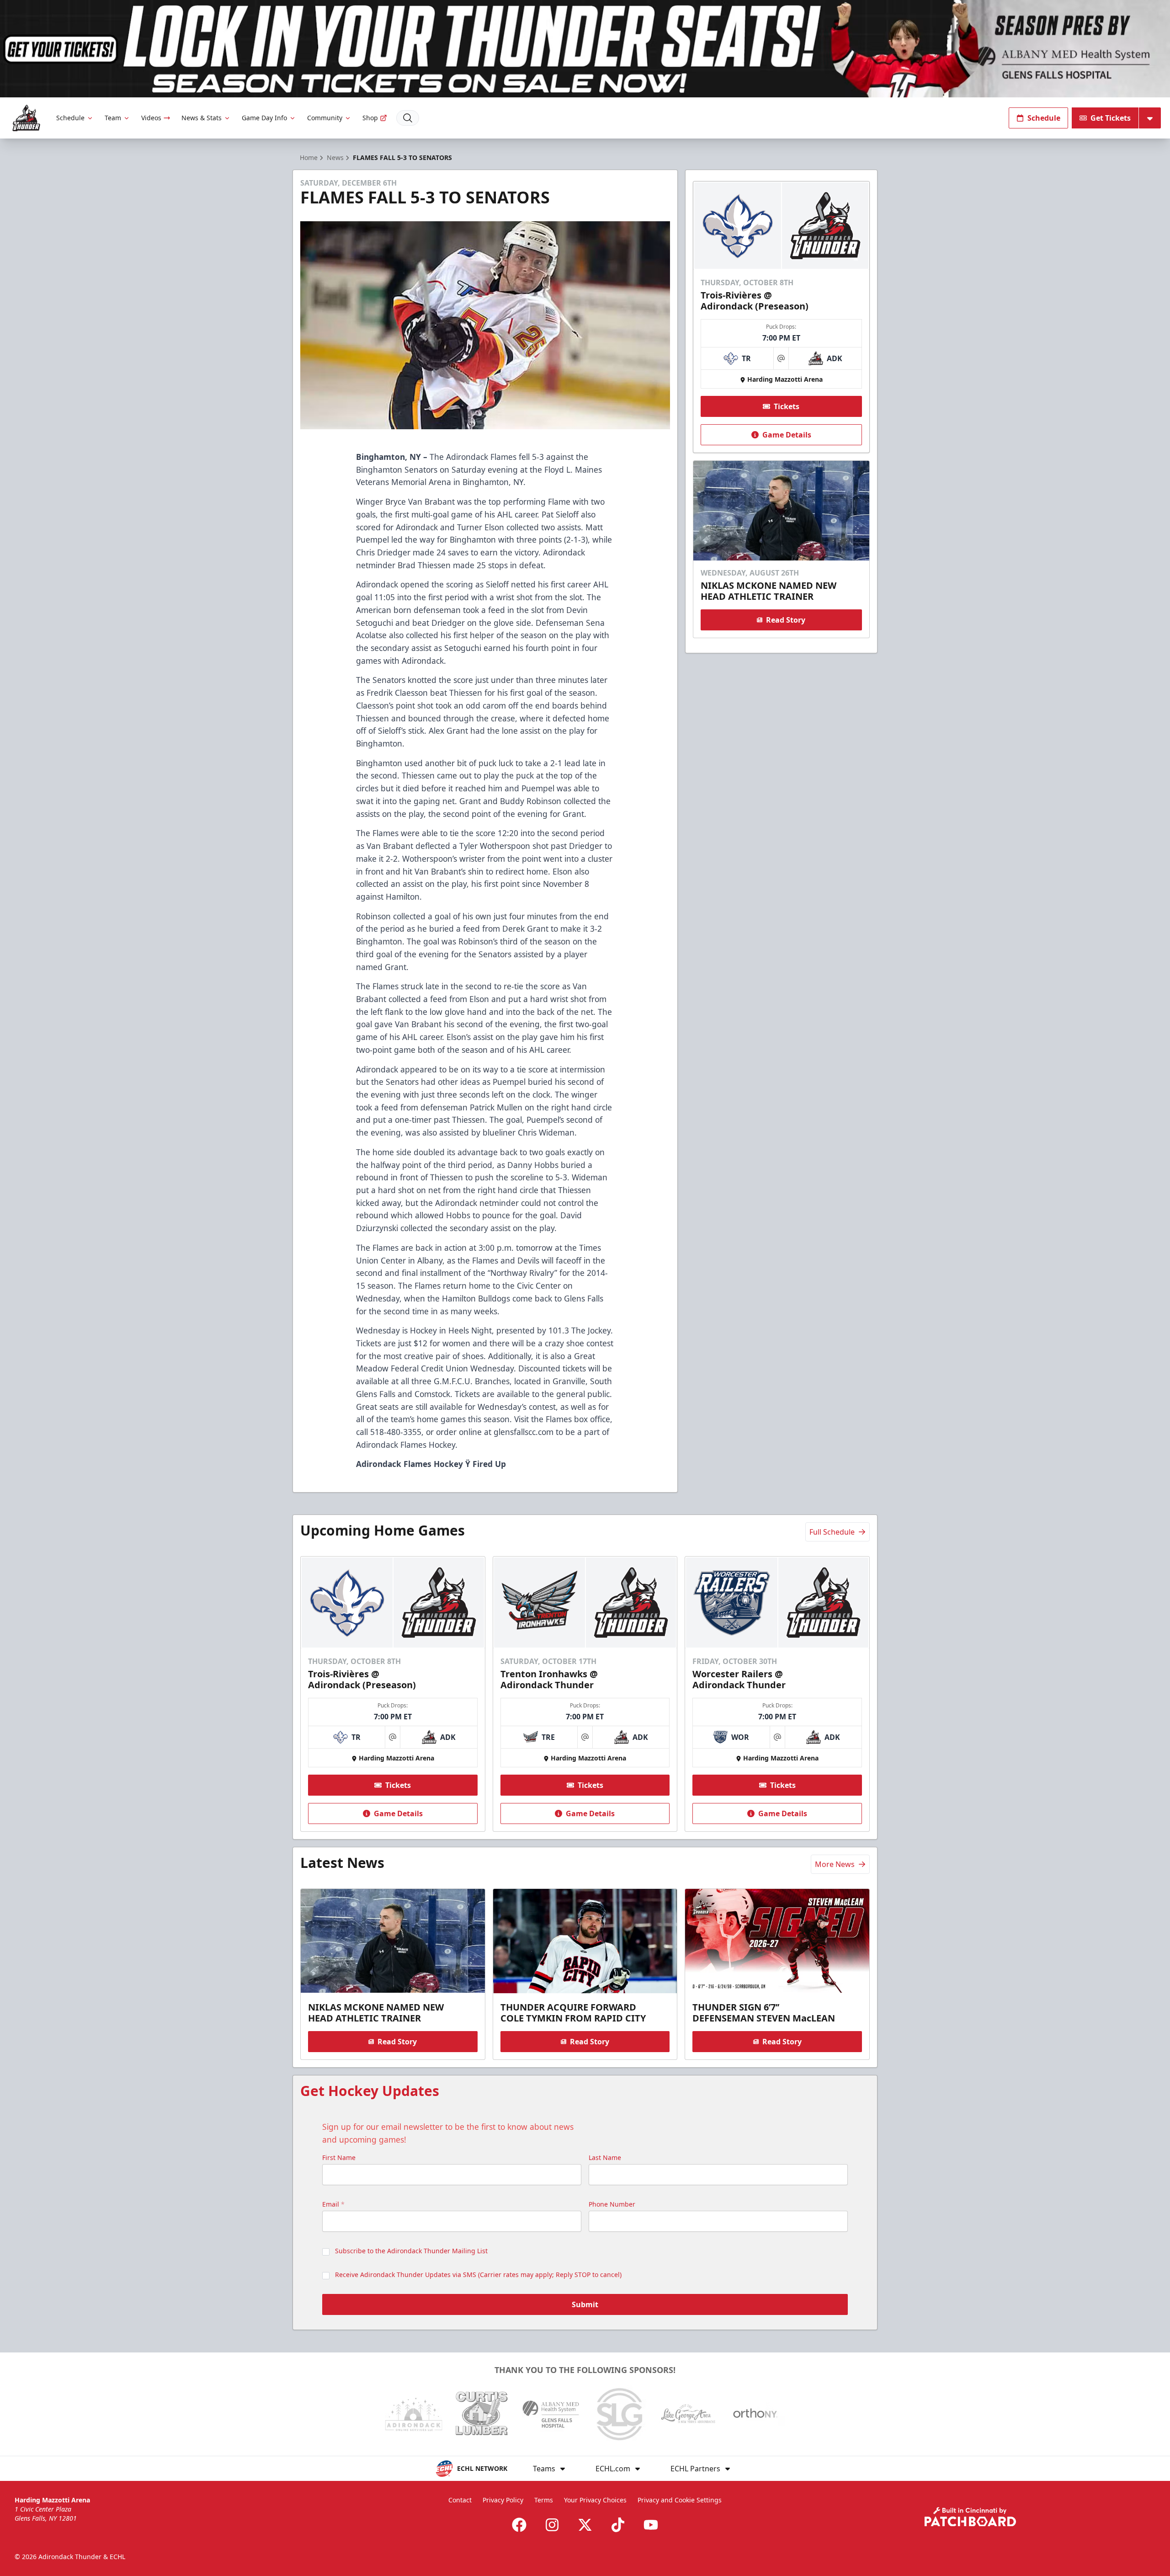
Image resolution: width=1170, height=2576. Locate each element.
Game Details (787, 435)
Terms (544, 2500)
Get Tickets (1111, 118)
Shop (370, 118)
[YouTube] (651, 2525)
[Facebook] (519, 2525)
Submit (585, 2304)
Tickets (787, 406)
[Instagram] (552, 2525)
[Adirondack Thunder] (26, 118)
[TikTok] (618, 2525)
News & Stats (202, 118)
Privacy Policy (503, 2500)
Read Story (786, 620)
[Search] (408, 118)
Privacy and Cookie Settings (680, 2500)
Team (113, 118)
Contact (460, 2500)
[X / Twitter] (585, 2525)
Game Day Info (264, 118)
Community (325, 118)
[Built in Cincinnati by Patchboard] (970, 2517)
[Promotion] (585, 49)
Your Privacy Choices (595, 2500)
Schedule (70, 118)
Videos (151, 118)
